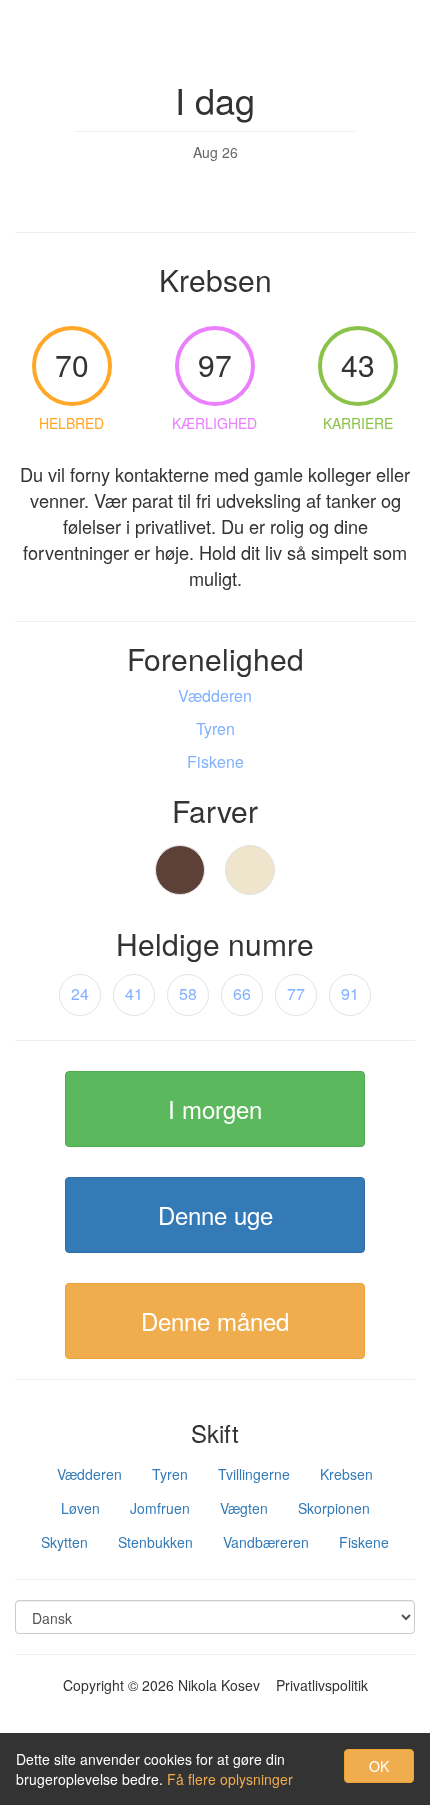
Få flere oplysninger (230, 1779)
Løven (80, 1508)
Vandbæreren (266, 1542)
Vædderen (89, 1474)
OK (379, 1766)
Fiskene (364, 1542)
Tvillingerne (254, 1474)
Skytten (64, 1542)
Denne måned (215, 1320)
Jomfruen (160, 1508)
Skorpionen (334, 1508)
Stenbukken (155, 1542)
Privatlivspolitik (322, 1685)
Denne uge (215, 1214)
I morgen (215, 1108)
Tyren (170, 1474)
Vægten (244, 1508)
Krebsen (346, 1474)
